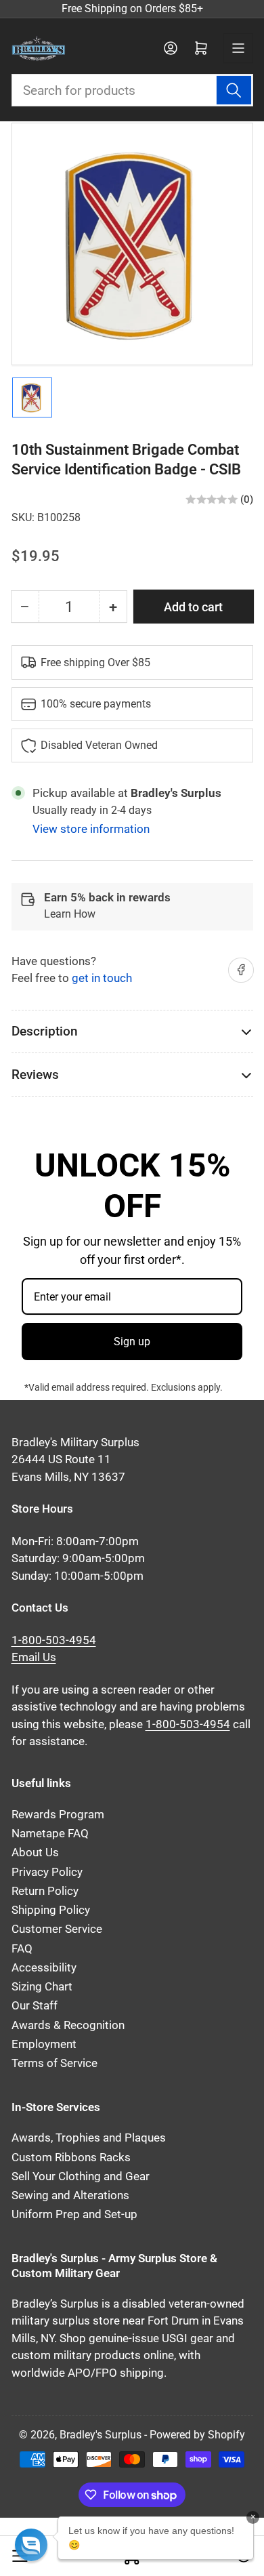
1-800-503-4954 (54, 1640)
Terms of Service (54, 2063)
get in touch (102, 978)
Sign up (132, 1342)
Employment (44, 2044)
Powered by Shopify (197, 2435)
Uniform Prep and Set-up (74, 2214)
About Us (35, 1853)
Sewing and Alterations (70, 2195)
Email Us (34, 1657)
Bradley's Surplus (101, 2435)
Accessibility (44, 1968)
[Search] (234, 90)
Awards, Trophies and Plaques (89, 2138)
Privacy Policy (47, 1872)
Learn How (70, 914)
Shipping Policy (51, 1910)
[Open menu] (238, 48)
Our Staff (35, 2006)
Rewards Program (58, 1815)
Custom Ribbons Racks (71, 2158)
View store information (91, 829)
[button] (31, 2545)
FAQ (22, 1949)
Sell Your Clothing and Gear (81, 2176)
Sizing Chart (42, 1987)
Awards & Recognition (68, 2025)
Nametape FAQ (50, 1834)
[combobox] (132, 90)
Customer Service (57, 1929)
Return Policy (45, 1891)
